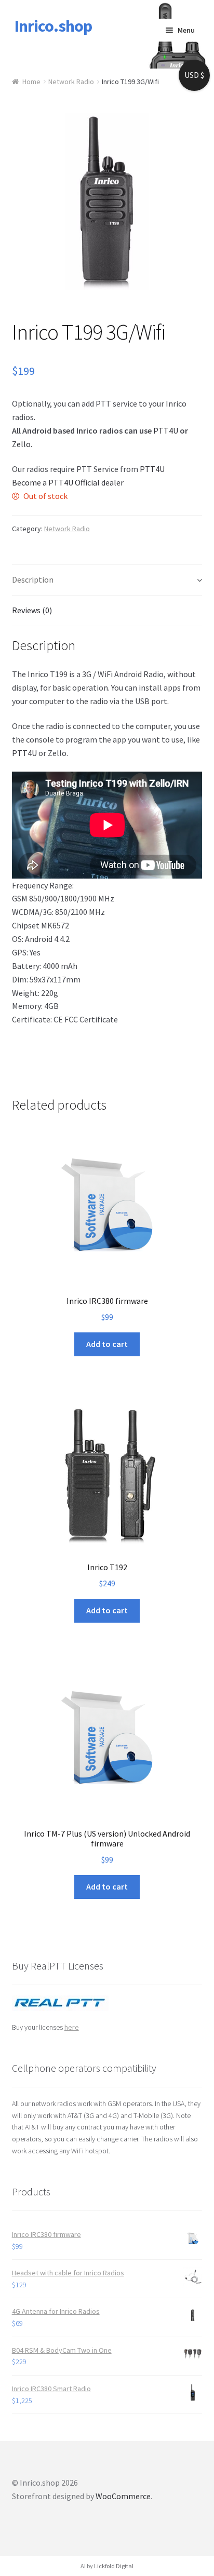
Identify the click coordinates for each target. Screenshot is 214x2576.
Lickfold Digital (114, 2566)
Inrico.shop (53, 26)
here (72, 2027)
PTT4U (166, 430)
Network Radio (71, 82)
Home (31, 82)
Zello (21, 444)
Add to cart (107, 1344)
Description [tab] (33, 579)
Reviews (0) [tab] (32, 610)
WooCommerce (123, 2496)
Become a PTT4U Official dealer (68, 482)
